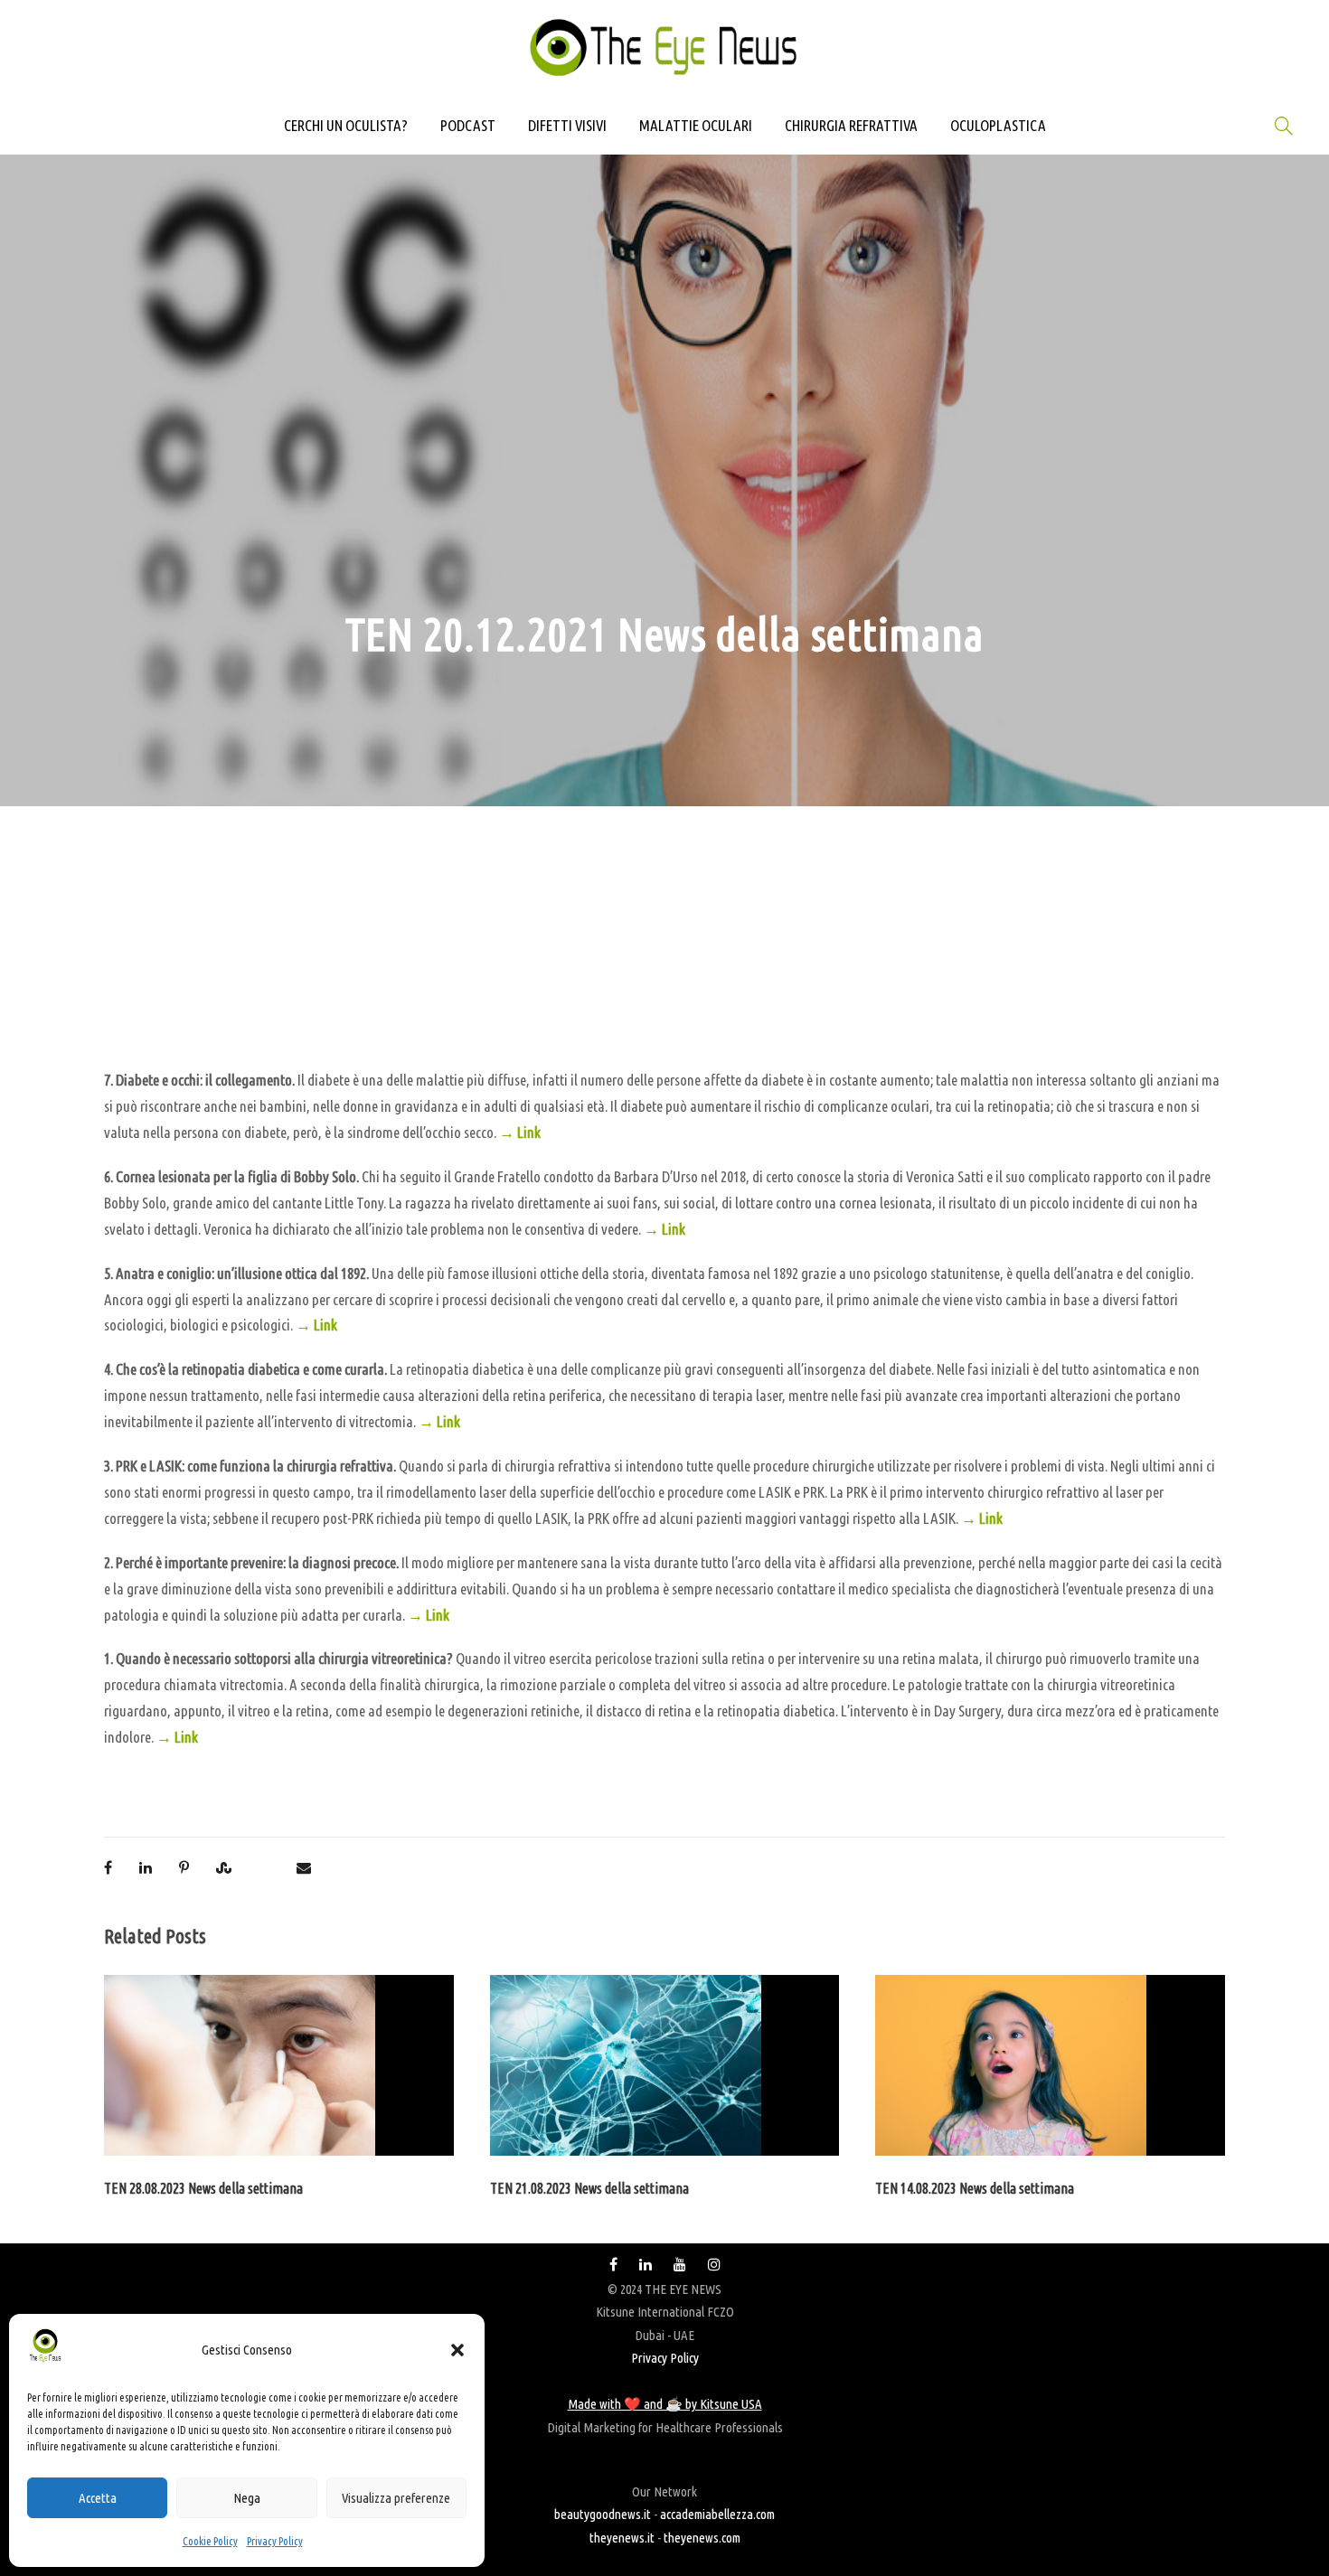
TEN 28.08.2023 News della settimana (203, 2188)
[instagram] (714, 2265)
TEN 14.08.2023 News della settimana (975, 2188)
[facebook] (613, 2265)
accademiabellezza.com (717, 2514)
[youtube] (680, 2265)
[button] (457, 2350)
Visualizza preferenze (396, 2498)
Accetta (98, 2498)
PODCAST (468, 125)
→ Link (520, 1132)
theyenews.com (702, 2538)
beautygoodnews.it (603, 2514)
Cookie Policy (210, 2541)
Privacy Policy (275, 2541)
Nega (247, 2498)
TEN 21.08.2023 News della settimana (589, 2188)
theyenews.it (622, 2538)
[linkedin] (646, 2265)
